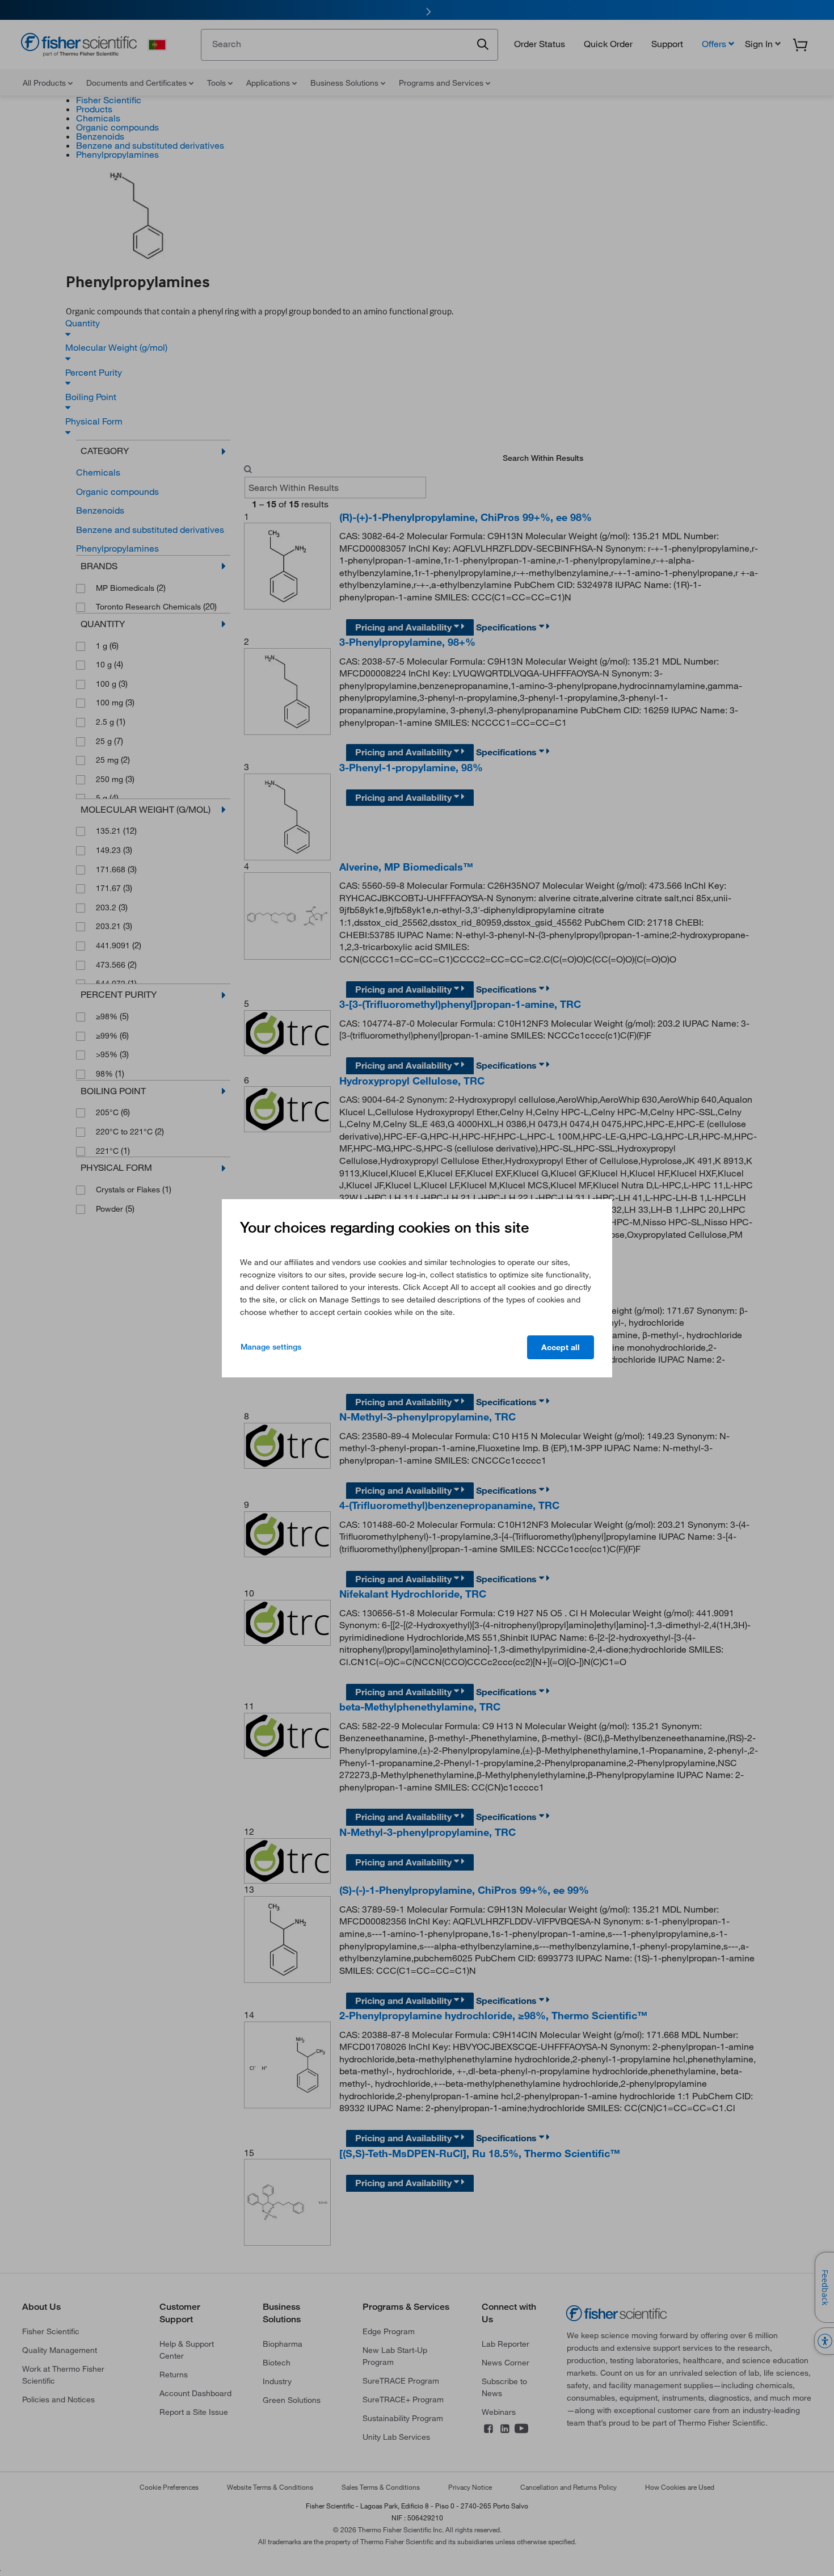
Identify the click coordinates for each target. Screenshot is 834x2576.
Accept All (561, 1347)
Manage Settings (271, 1347)
